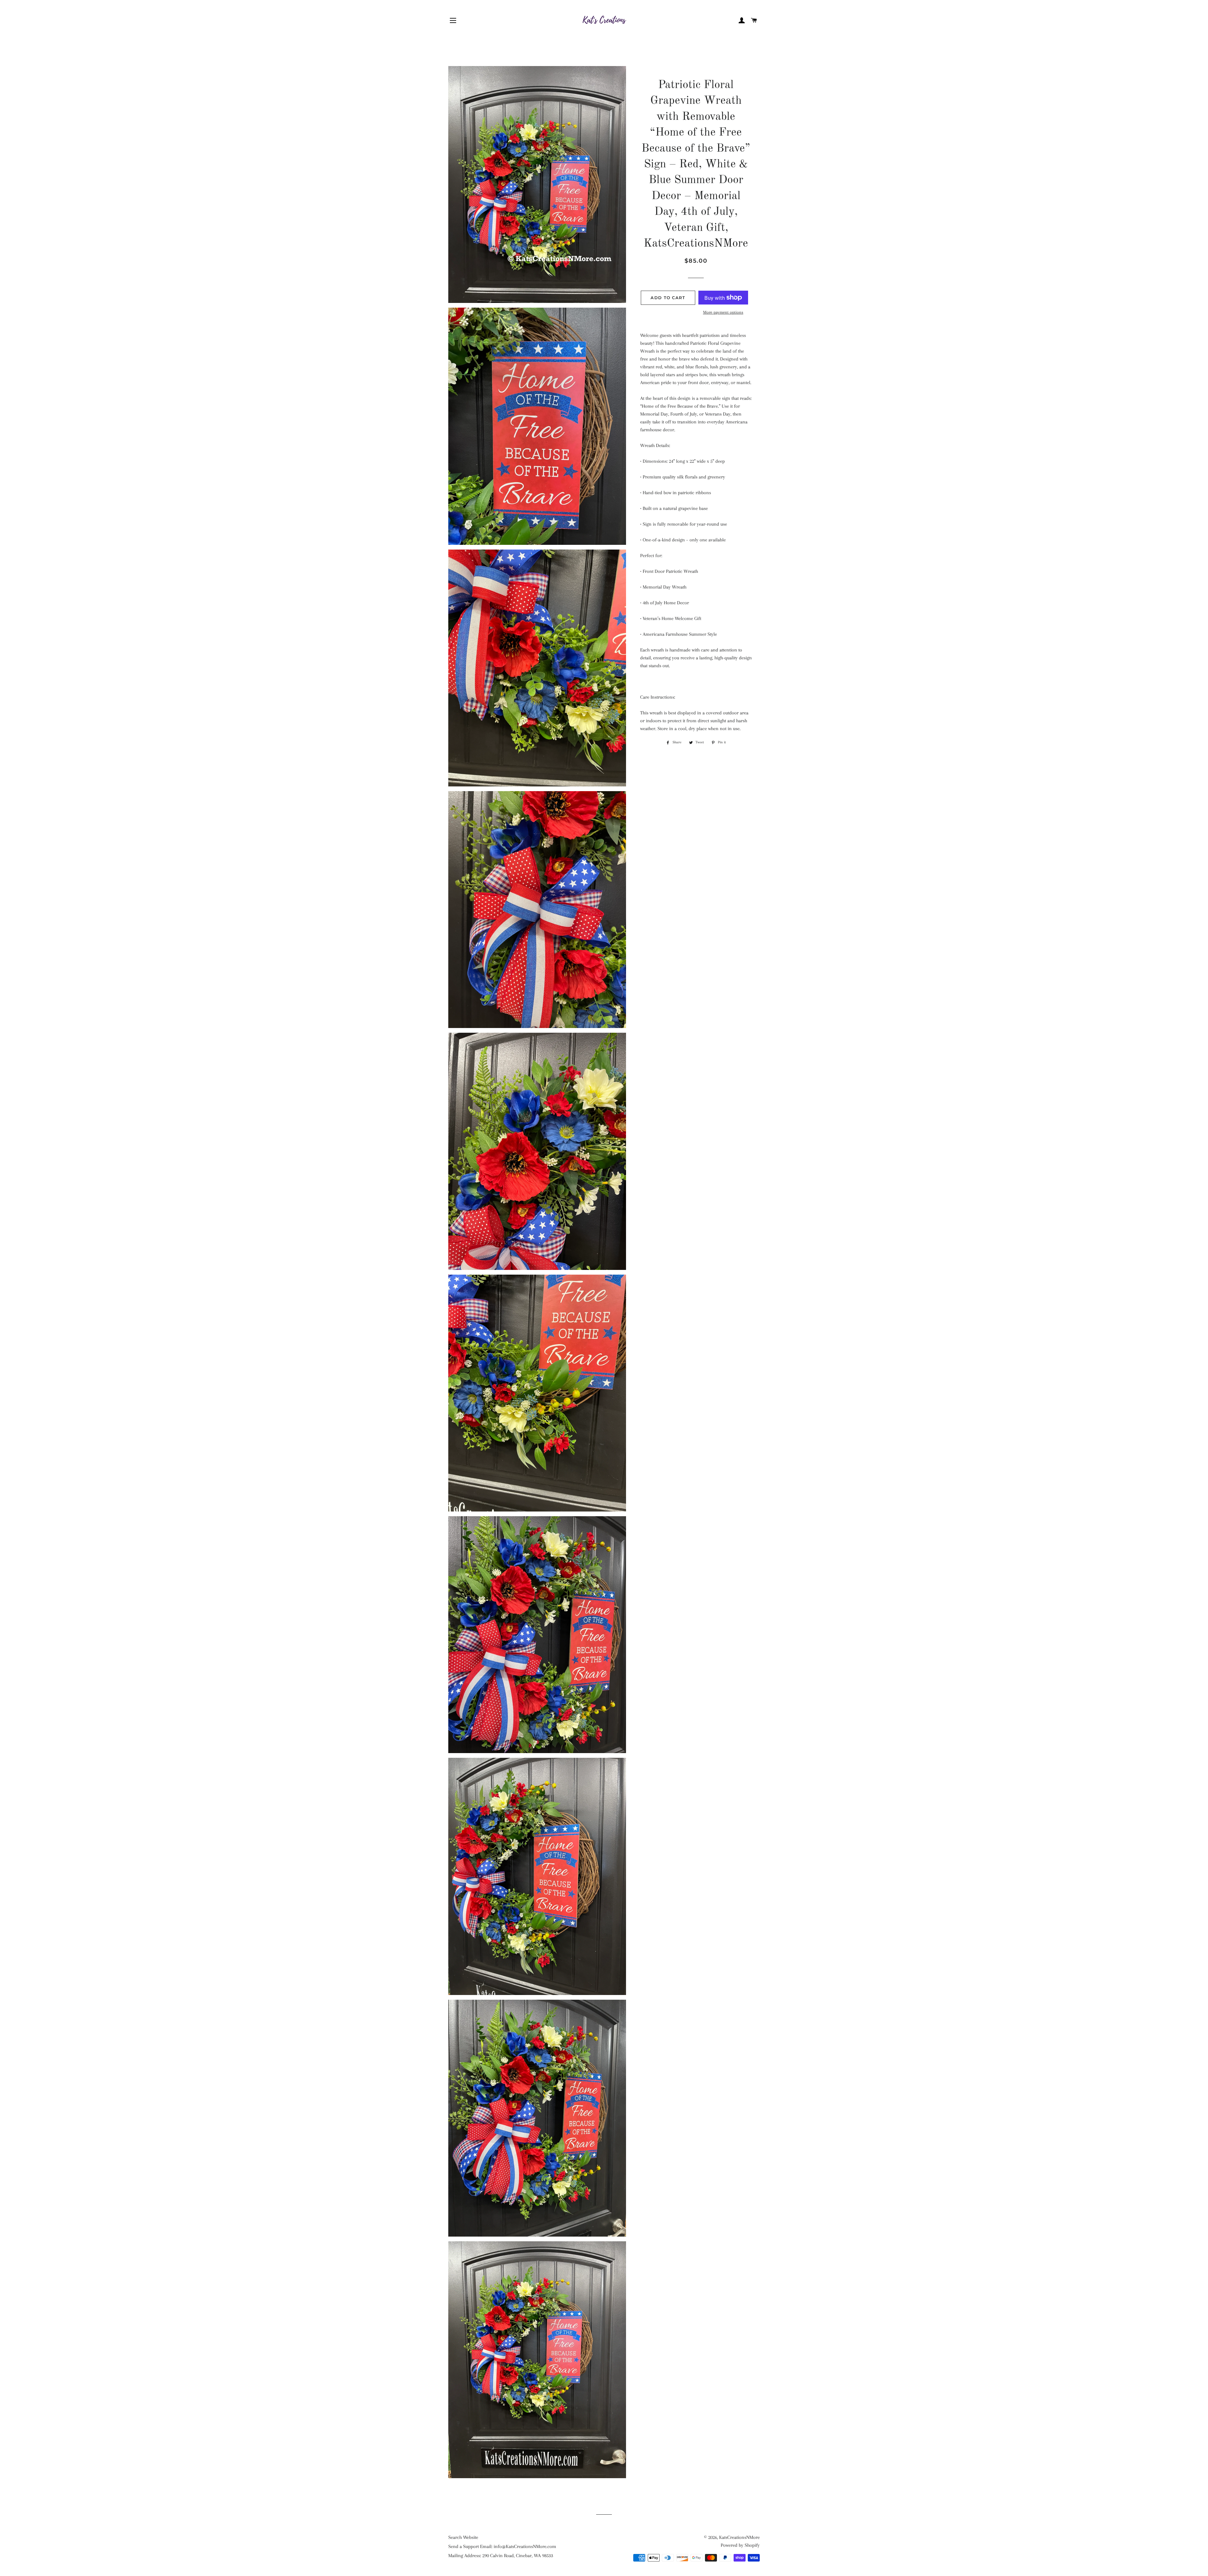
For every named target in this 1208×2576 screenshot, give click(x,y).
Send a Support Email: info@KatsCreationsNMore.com (502, 2546)
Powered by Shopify (740, 2545)
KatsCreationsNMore (739, 2537)
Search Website (463, 2537)
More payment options (723, 312)
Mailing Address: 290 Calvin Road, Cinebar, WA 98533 (501, 2556)
